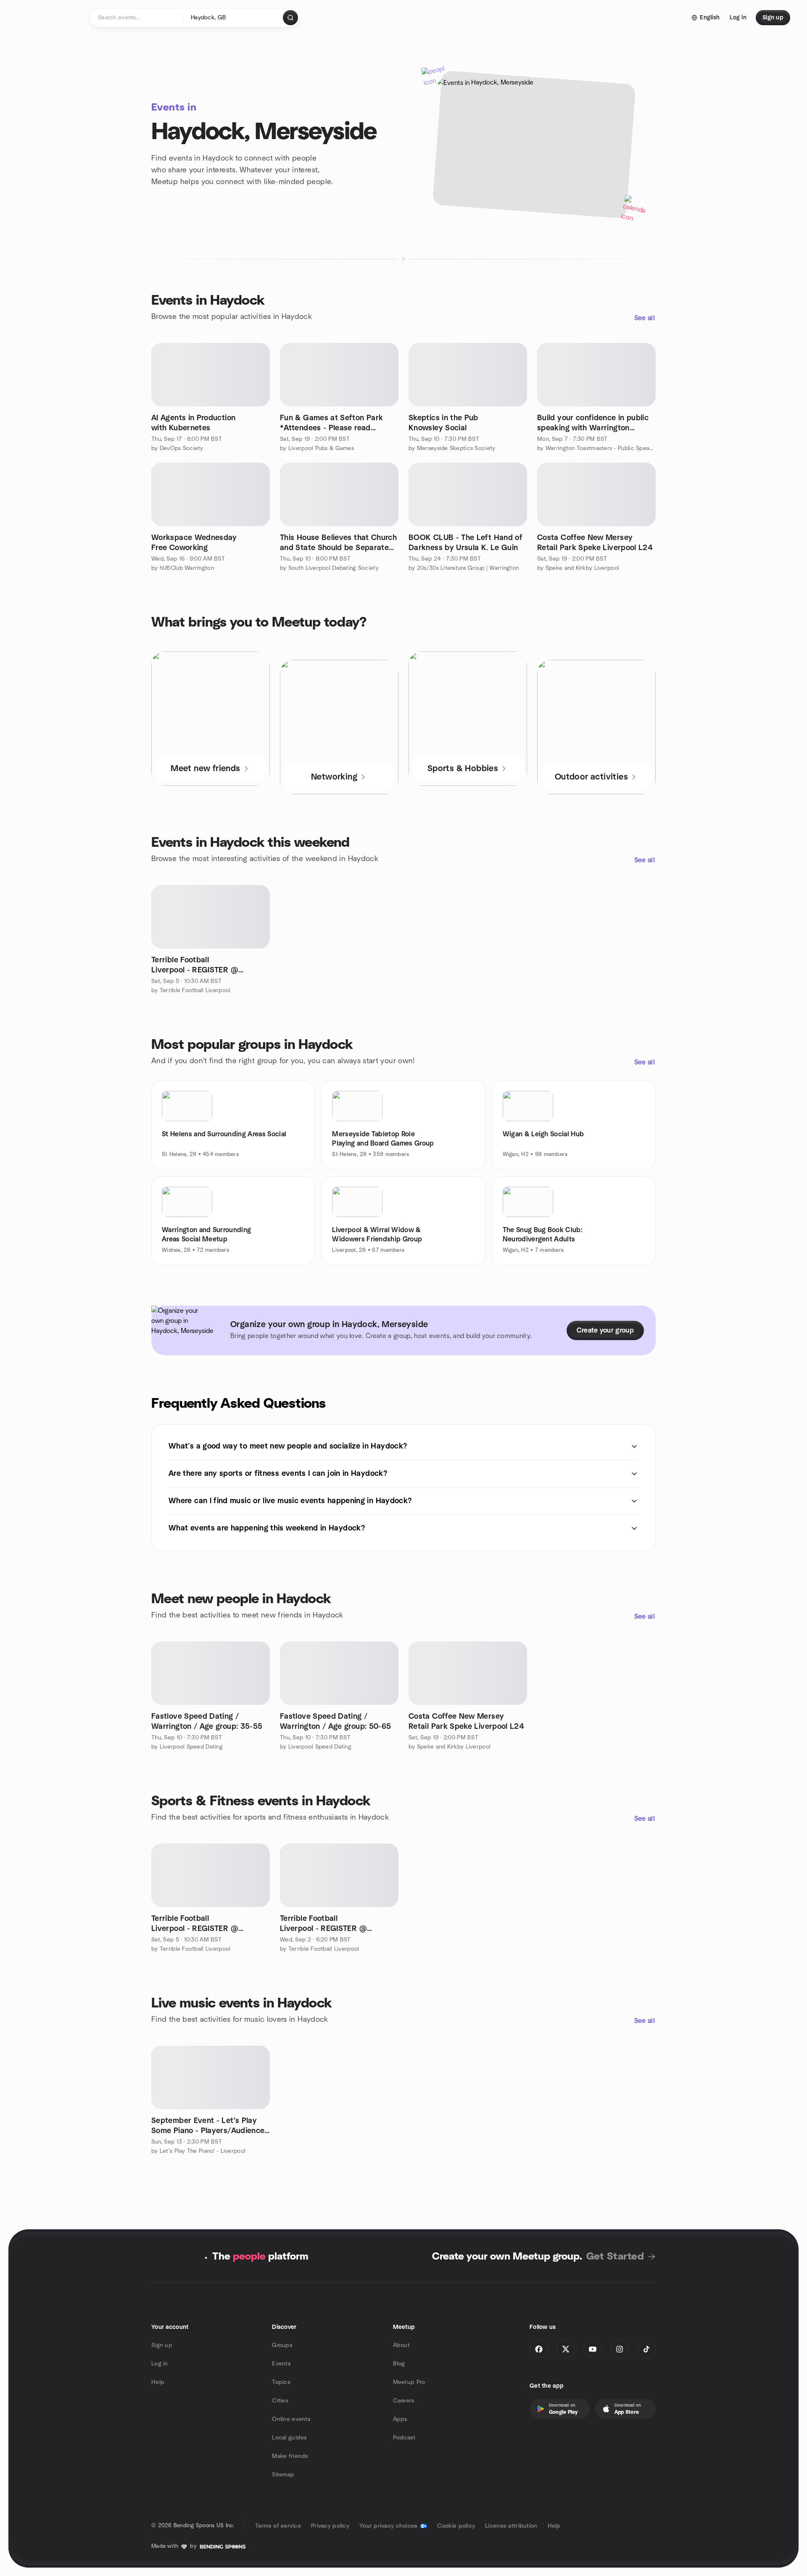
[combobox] (233, 18)
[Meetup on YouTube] (593, 2349)
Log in (160, 2364)
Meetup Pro (409, 2382)
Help (158, 2382)
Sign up (162, 2345)
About (401, 2345)
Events (281, 2364)
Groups (282, 2345)
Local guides (289, 2438)
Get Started (615, 2257)
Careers (404, 2401)
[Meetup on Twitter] (566, 2349)
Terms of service (278, 2526)
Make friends (290, 2456)
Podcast (404, 2438)
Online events (291, 2419)
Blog (399, 2364)
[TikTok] (646, 2349)
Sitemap (283, 2475)
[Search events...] (290, 18)
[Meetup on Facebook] (539, 2349)
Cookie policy (456, 2526)
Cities (280, 2401)
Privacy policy (330, 2526)
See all (645, 318)
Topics (281, 2382)
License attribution (511, 2526)
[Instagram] (620, 2349)
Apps (400, 2419)
